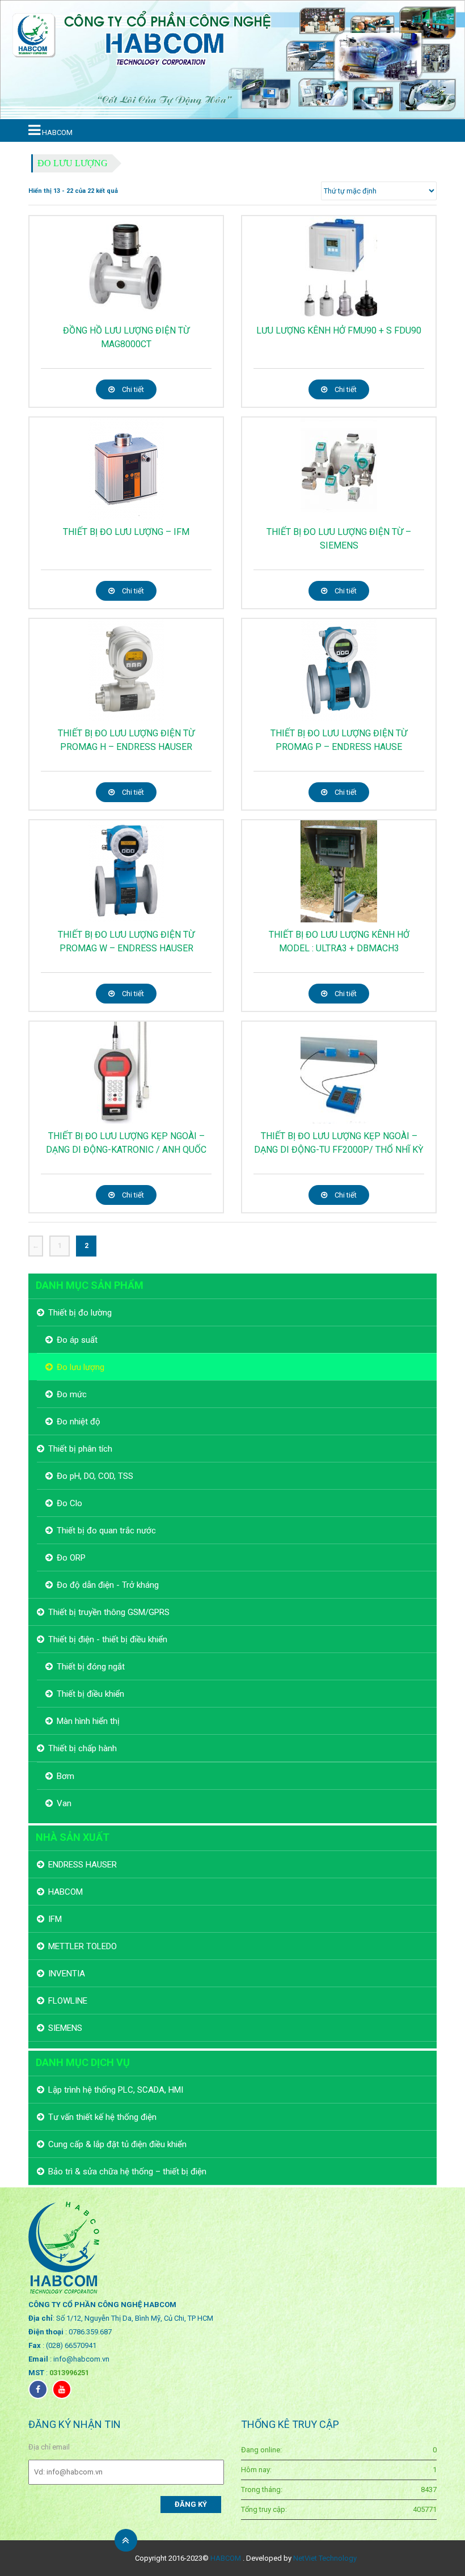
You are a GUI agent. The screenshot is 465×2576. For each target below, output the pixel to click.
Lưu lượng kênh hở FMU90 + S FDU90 (339, 330)
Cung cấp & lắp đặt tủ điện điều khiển (117, 2144)
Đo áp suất (77, 1340)
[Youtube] (62, 2389)
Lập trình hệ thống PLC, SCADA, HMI (116, 2090)
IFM (55, 1919)
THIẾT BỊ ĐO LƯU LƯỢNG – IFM (126, 532)
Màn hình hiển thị (88, 1721)
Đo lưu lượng (73, 163)
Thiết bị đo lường (80, 1313)
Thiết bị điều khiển (90, 1694)
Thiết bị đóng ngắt (91, 1667)
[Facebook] (38, 2389)
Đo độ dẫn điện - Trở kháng (108, 1585)
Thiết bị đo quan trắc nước (106, 1531)
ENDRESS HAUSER (83, 1865)
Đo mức (72, 1394)
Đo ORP (71, 1558)
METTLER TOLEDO (83, 1946)
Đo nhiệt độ (79, 1422)
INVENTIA (67, 1974)
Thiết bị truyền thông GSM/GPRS (109, 1612)
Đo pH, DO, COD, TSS (95, 1476)
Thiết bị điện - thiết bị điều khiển (108, 1639)
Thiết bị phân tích (80, 1449)
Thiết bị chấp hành (83, 1748)
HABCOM (65, 1892)
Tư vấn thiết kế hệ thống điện (102, 2117)
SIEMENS (65, 2028)
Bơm (65, 1776)
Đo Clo (69, 1503)
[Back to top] (126, 2540)
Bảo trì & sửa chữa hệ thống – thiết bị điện (127, 2172)
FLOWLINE (68, 2001)
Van (64, 1803)
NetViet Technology (325, 2558)
